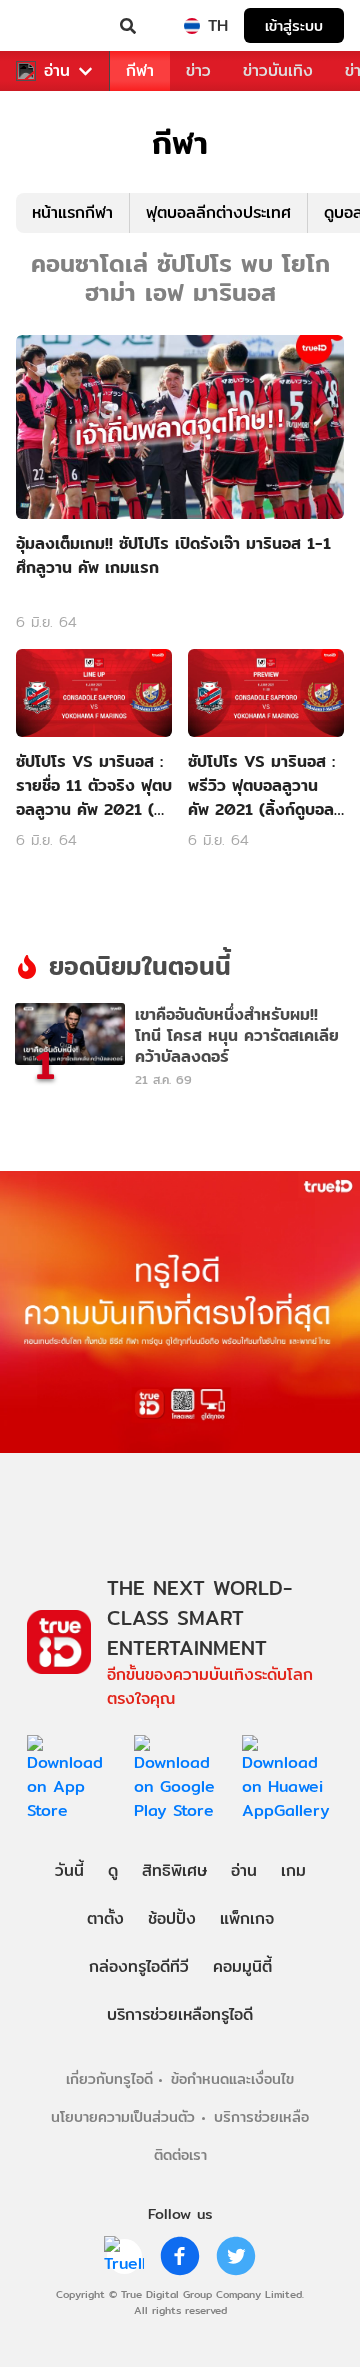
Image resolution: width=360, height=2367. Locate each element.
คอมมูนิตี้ (242, 1966)
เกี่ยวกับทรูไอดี (109, 2078)
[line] (124, 2256)
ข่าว (198, 70)
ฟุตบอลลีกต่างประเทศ (218, 212)
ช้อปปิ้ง (172, 1918)
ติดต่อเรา (180, 2154)
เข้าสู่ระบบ (294, 25)
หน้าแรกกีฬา (72, 212)
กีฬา (140, 70)
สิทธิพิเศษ (174, 1870)
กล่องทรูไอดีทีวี (139, 1966)
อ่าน (57, 71)
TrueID (56, 26)
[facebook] (180, 2256)
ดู (113, 1870)
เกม (293, 1870)
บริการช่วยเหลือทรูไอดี (180, 2014)
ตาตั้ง (105, 1918)
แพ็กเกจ (247, 1918)
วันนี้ (69, 1870)
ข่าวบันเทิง (278, 70)
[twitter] (236, 2256)
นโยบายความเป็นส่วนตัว (123, 2116)
